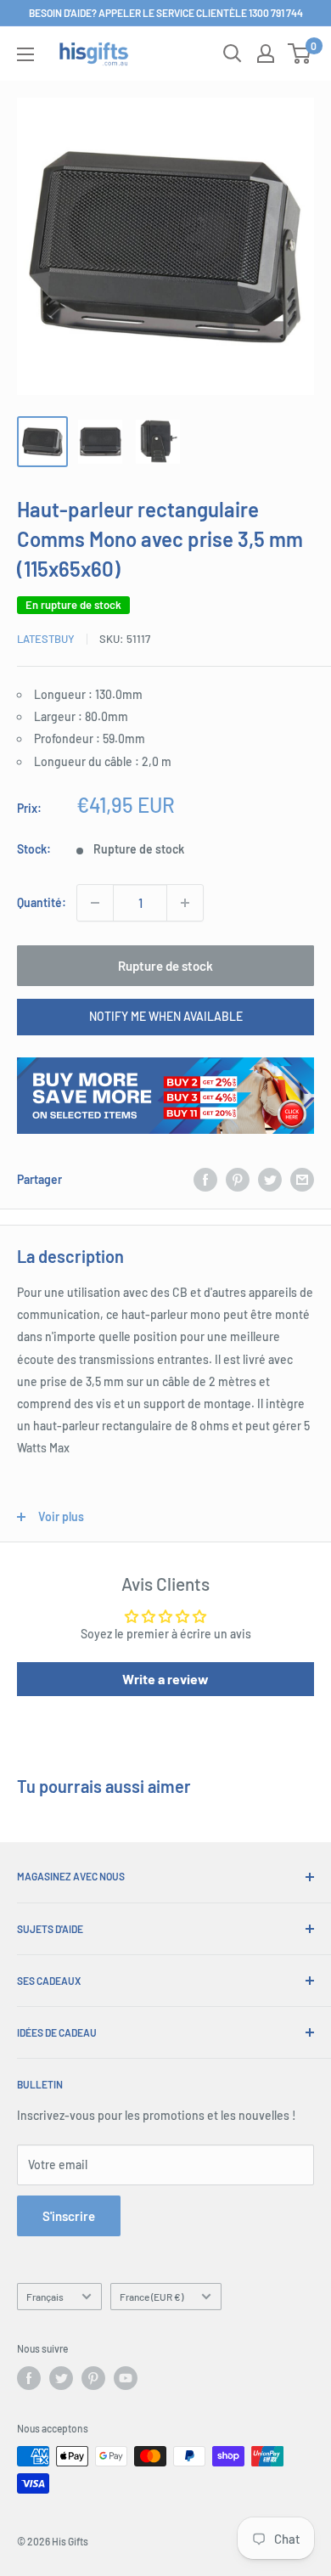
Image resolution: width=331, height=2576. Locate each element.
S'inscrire (69, 2216)
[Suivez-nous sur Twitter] (61, 2378)
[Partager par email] (302, 1180)
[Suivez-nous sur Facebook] (29, 2378)
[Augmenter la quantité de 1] (185, 903)
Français (45, 2297)
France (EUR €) (151, 2297)
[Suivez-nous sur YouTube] (126, 2378)
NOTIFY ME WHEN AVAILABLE (166, 1016)
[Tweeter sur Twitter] (270, 1180)
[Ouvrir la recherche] (233, 54)
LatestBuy (46, 639)
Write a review (165, 1679)
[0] (300, 54)
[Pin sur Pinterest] (238, 1180)
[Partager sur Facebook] (205, 1180)
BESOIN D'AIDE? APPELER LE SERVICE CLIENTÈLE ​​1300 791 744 (166, 13)
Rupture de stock (165, 966)
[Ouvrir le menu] (25, 54)
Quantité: (42, 902)
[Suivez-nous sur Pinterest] (93, 2378)
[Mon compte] (266, 54)
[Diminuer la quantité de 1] (95, 903)
